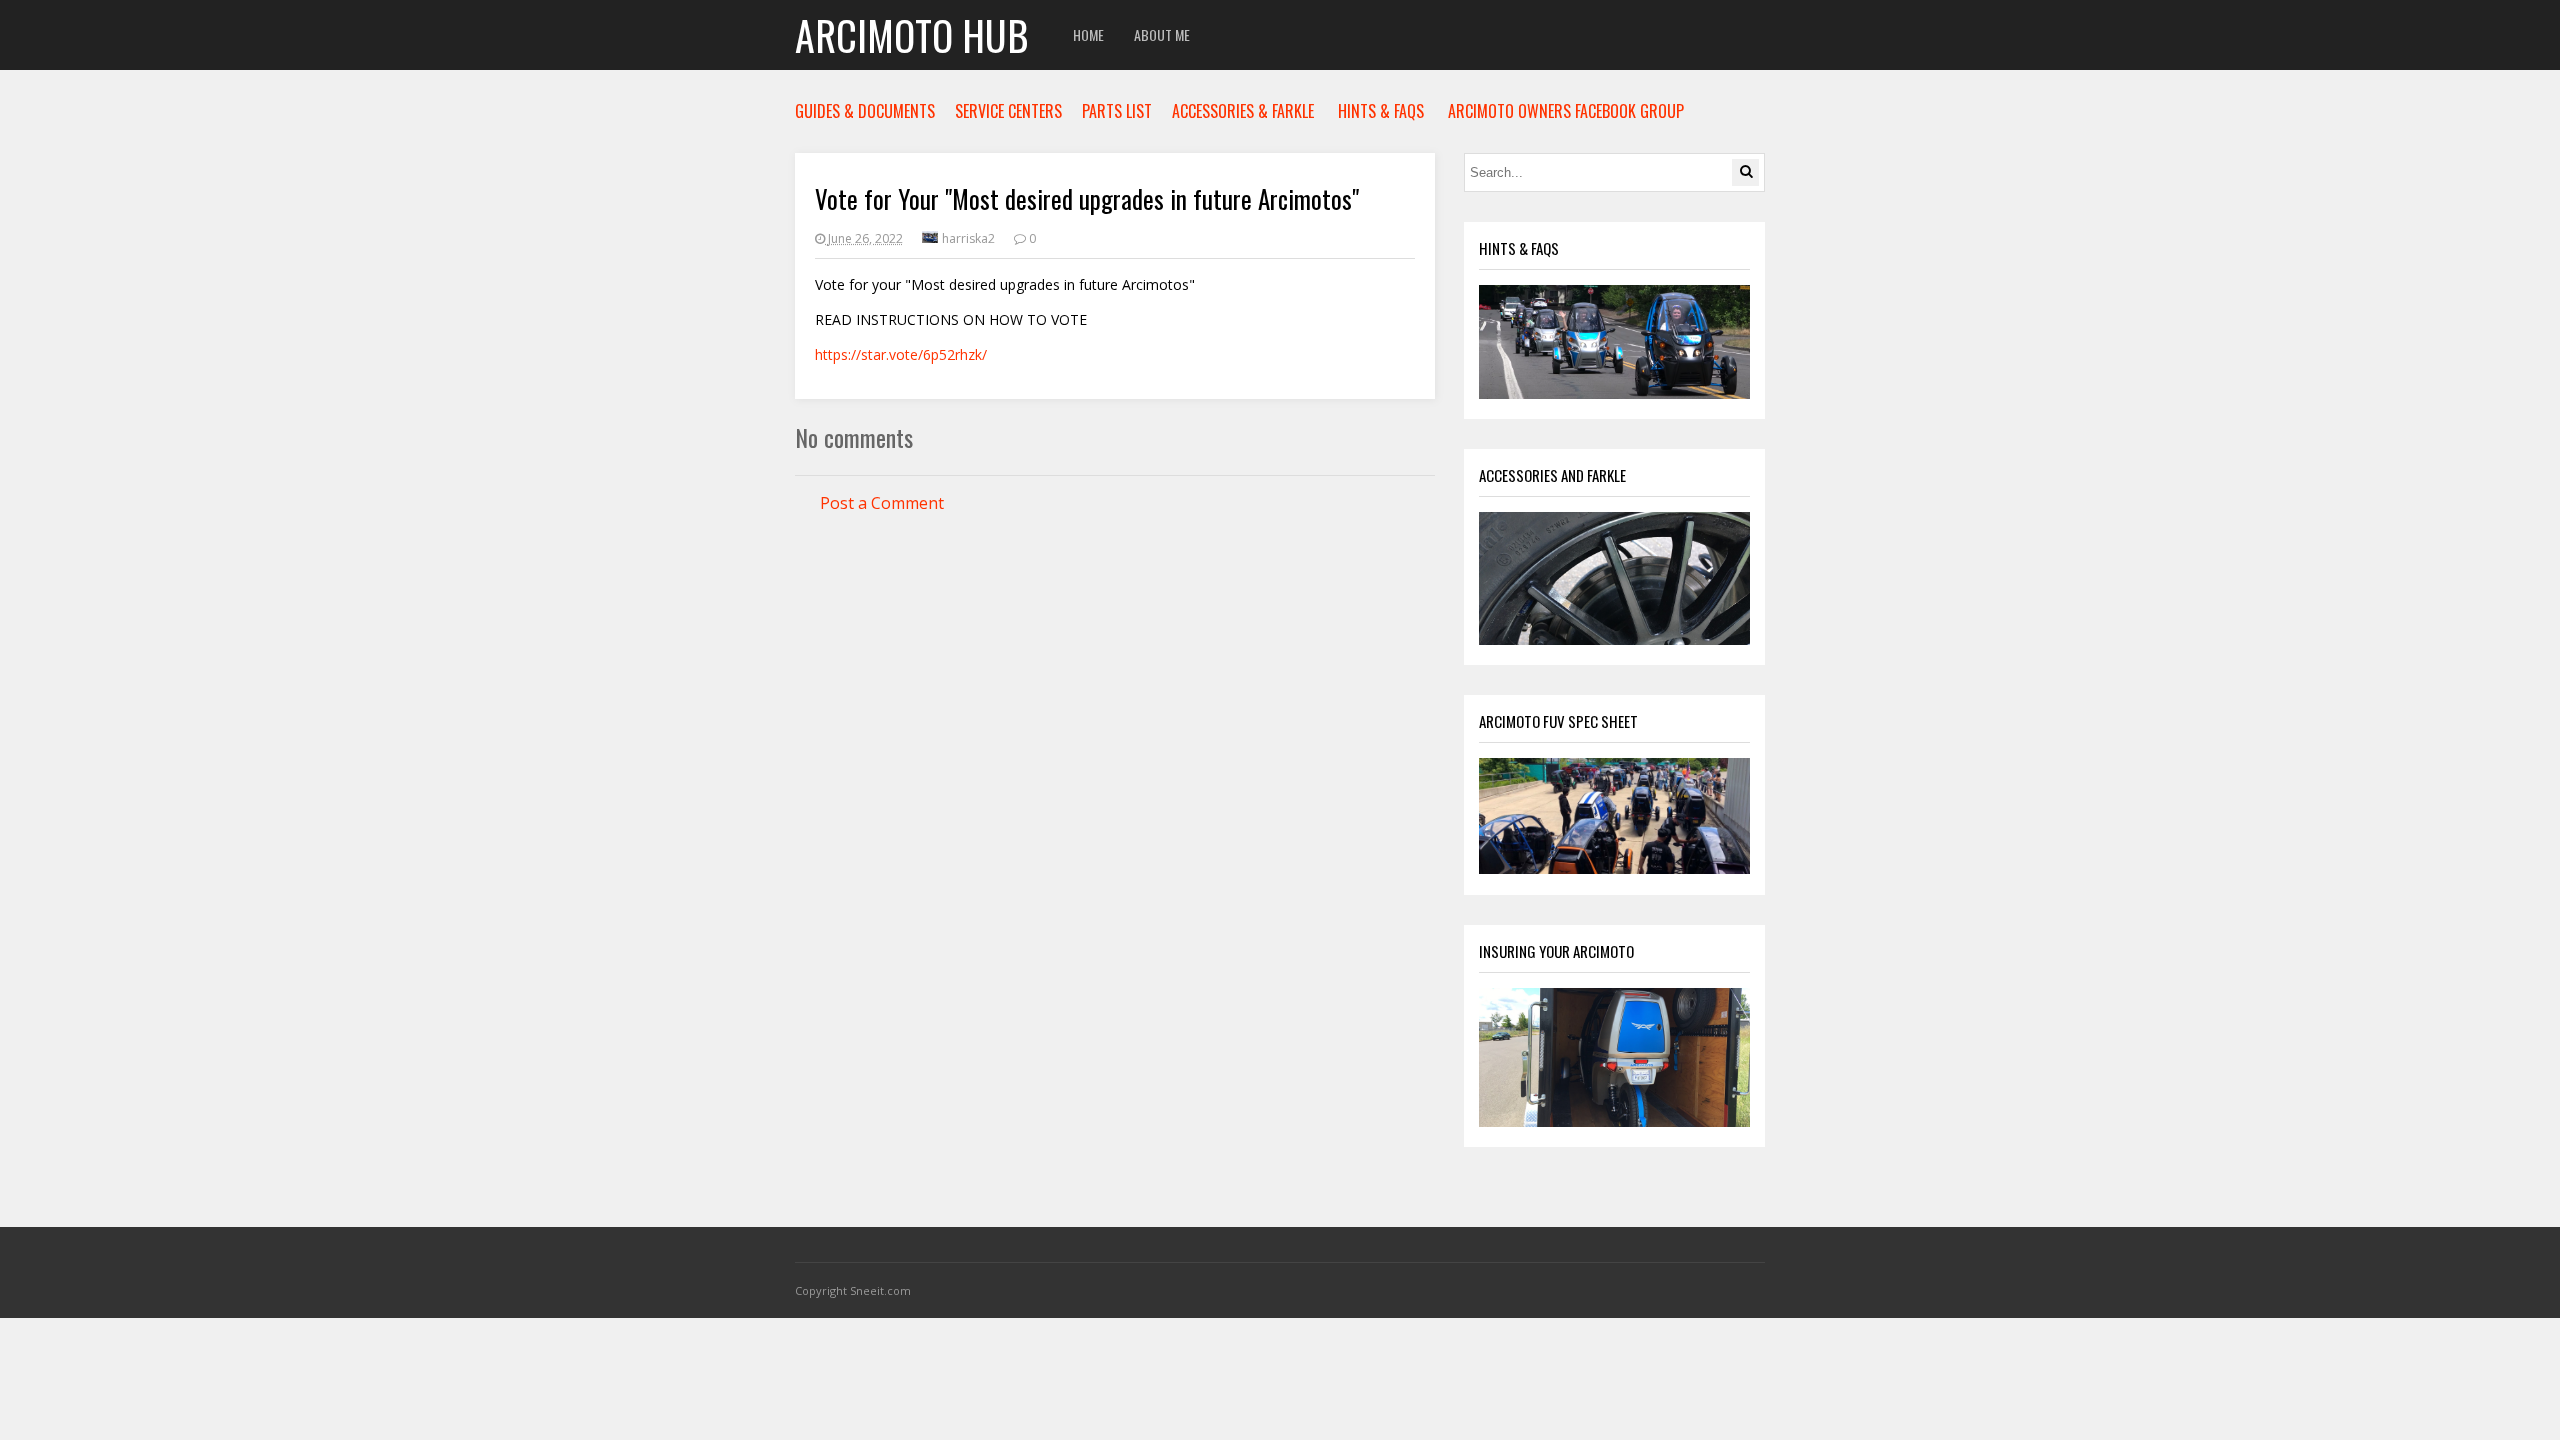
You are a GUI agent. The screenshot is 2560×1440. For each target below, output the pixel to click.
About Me (1162, 34)
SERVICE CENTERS (1008, 111)
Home (1088, 34)
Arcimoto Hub (911, 35)
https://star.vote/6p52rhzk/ (901, 354)
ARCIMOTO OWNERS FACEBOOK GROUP (1566, 111)
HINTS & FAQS (1381, 111)
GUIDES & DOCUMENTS (865, 111)
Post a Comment (882, 503)
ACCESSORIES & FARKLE (1243, 111)
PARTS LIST (1117, 111)
